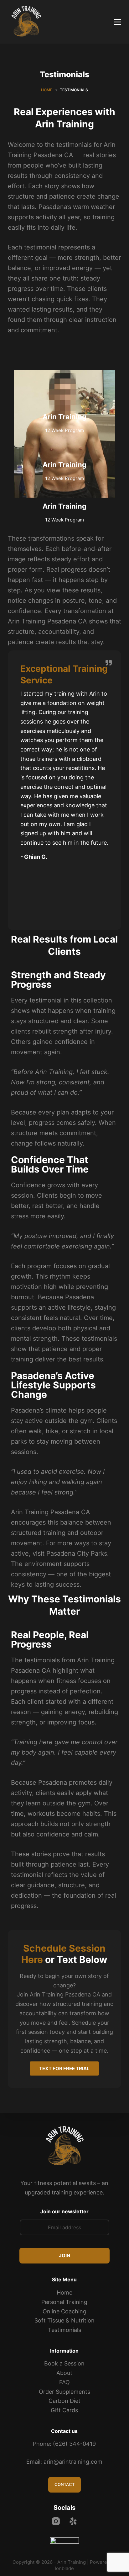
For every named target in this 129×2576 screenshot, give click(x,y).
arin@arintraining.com (73, 2462)
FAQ (64, 2382)
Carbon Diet (64, 2401)
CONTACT (64, 2484)
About (64, 2373)
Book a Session (64, 2363)
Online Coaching (64, 2311)
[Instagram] (56, 2521)
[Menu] (117, 22)
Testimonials (64, 2330)
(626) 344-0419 (74, 2444)
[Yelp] (73, 2521)
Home (64, 2293)
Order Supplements (64, 2392)
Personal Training (64, 2302)
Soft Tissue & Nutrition (64, 2320)
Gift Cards (64, 2410)
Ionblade (64, 2568)
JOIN (64, 2255)
